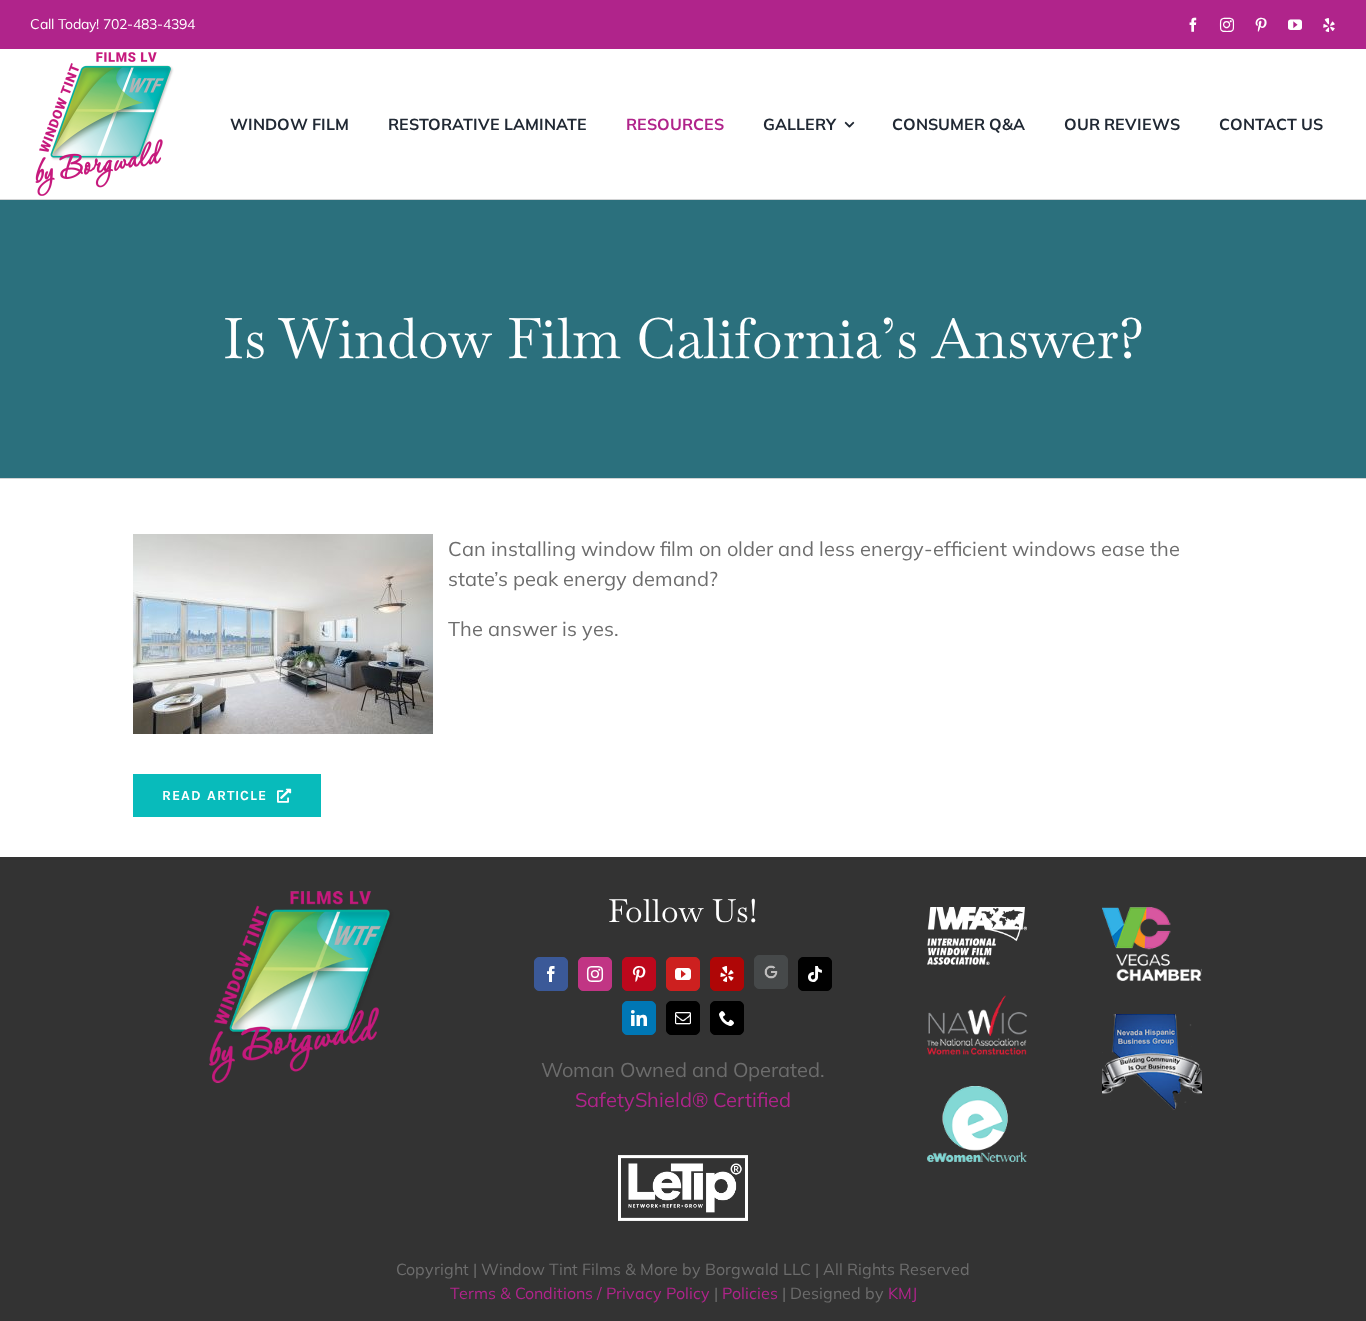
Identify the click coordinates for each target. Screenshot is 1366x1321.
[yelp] (1329, 25)
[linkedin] (639, 1018)
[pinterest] (1261, 25)
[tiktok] (815, 974)
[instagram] (1227, 25)
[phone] (727, 1018)
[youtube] (1295, 25)
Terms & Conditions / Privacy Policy (580, 1293)
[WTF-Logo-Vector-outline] (105, 58)
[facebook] (1193, 25)
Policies (750, 1293)
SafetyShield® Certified (683, 1099)
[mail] (683, 1018)
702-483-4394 (149, 24)
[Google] (771, 972)
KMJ (902, 1293)
